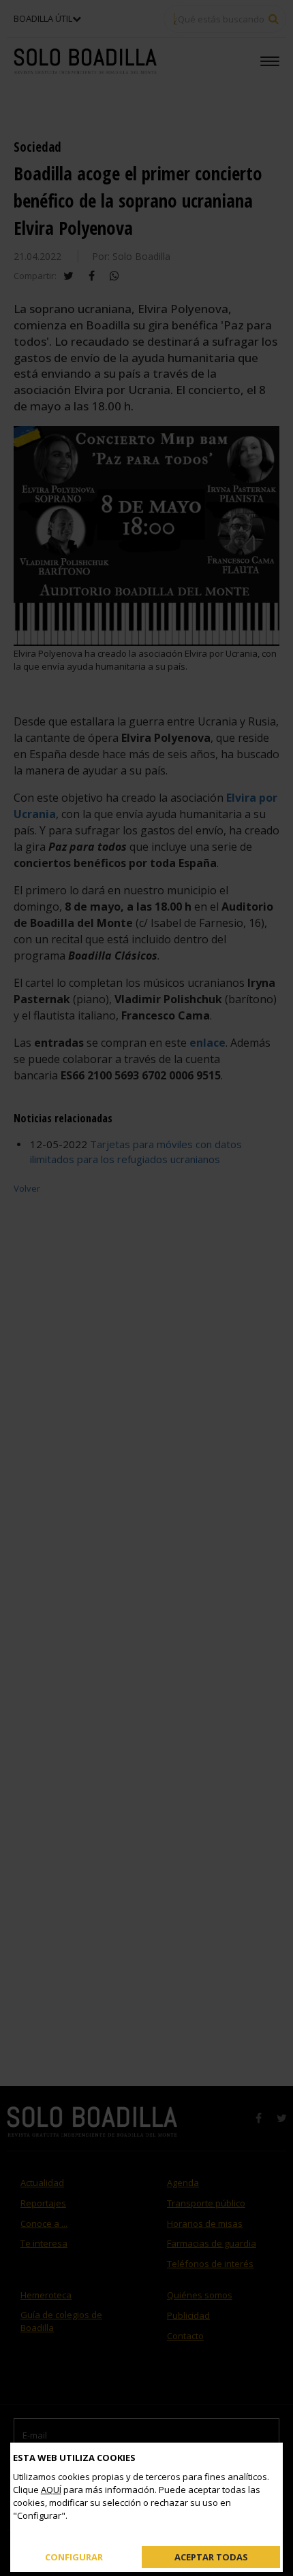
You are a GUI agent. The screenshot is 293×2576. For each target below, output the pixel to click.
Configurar (74, 2556)
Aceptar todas (211, 2556)
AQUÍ (51, 2490)
